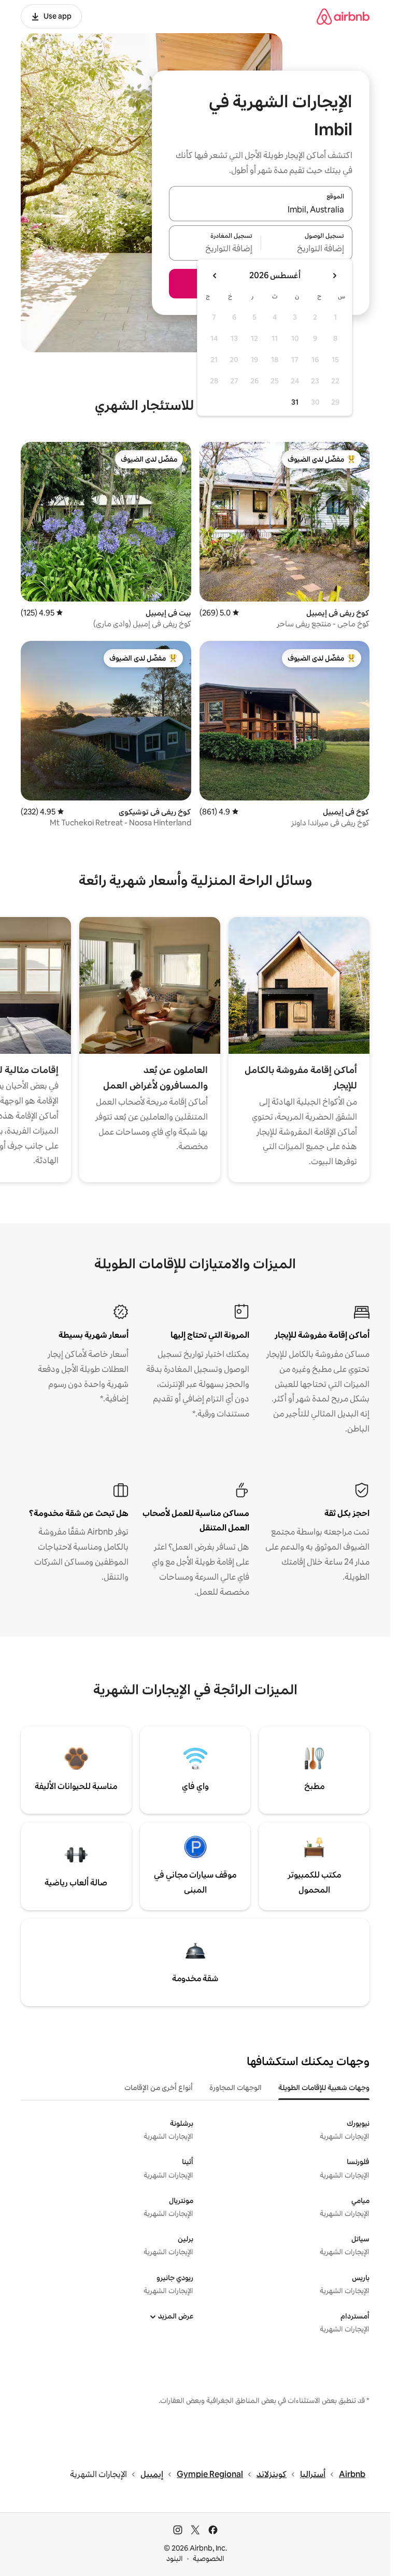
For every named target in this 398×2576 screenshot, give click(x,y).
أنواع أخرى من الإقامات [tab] (159, 2087)
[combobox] (261, 210)
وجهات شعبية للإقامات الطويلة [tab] (324, 2087)
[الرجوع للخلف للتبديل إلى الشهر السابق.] (334, 276)
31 (295, 402)
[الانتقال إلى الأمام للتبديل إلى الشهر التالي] (215, 276)
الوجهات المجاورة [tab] (236, 2087)
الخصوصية (209, 2558)
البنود (175, 2558)
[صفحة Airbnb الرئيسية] (343, 16)
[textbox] (307, 249)
